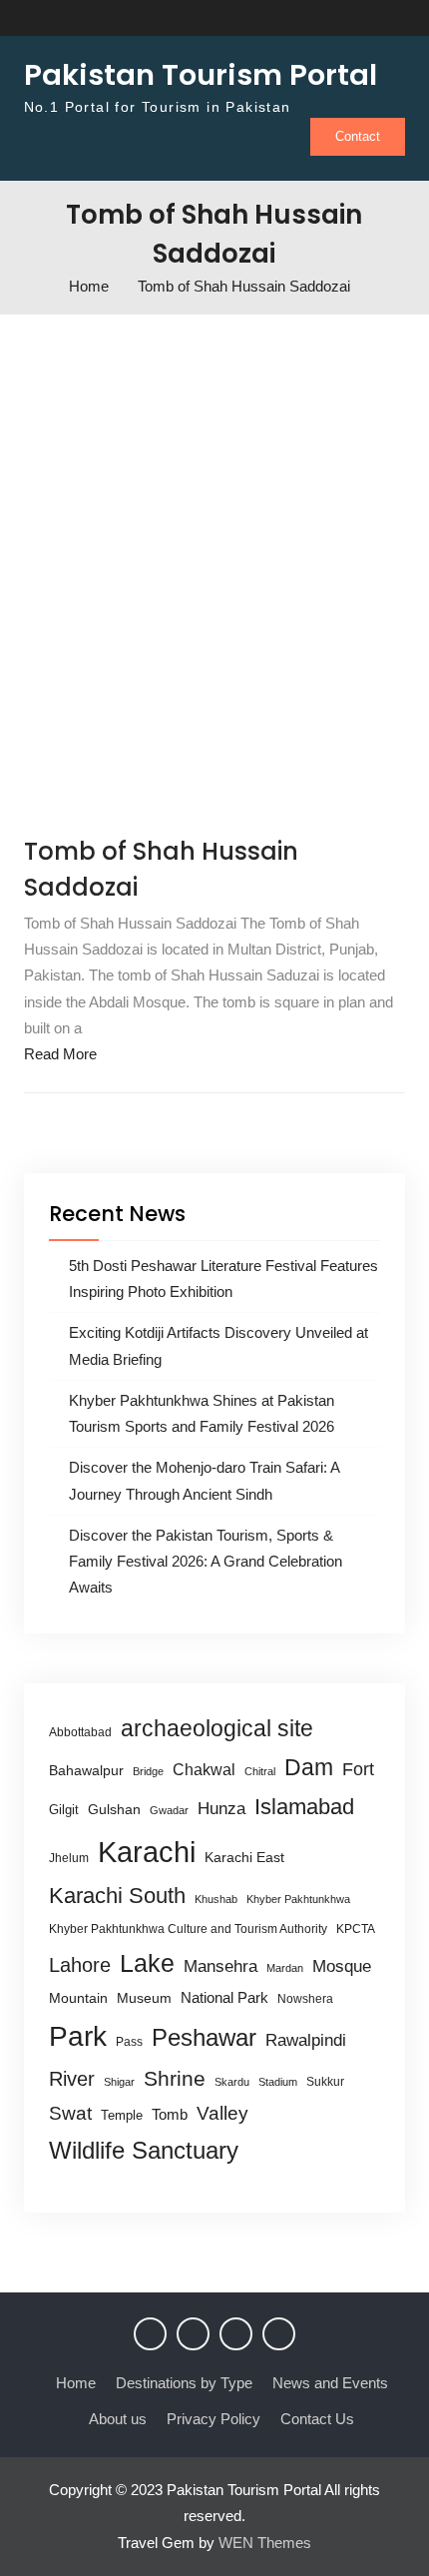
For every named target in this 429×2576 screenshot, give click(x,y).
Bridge (148, 1771)
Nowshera (305, 1999)
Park (78, 2036)
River (72, 2079)
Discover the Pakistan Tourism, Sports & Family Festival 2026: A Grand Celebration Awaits (206, 1562)
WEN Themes (265, 2543)
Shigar (119, 2082)
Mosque (342, 1966)
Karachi (147, 1852)
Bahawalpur (86, 1771)
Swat (70, 2113)
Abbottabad (80, 1732)
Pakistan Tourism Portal (201, 75)
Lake (147, 1963)
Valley (222, 2113)
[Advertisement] (214, 569)
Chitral (260, 1771)
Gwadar (169, 1810)
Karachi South (117, 1896)
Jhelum (69, 1858)
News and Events (330, 2383)
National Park (224, 1997)
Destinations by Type (184, 2383)
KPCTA (356, 1929)
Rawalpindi (306, 2040)
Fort (358, 1769)
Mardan (285, 1968)
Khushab (216, 1899)
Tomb (170, 2115)
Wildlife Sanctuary (144, 2151)
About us (118, 2419)
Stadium (278, 2082)
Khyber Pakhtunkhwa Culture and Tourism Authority (188, 1929)
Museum (144, 1998)
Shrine (175, 2078)
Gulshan (114, 1809)
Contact (358, 136)
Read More (60, 1054)
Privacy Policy (214, 2419)
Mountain (78, 1998)
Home (76, 2383)
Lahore (80, 1964)
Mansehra (220, 1966)
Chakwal (204, 1770)
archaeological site (217, 1728)
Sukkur (325, 2082)
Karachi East (244, 1857)
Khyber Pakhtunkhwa (298, 1899)
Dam (309, 1767)
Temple (122, 2115)
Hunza (221, 1809)
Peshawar (204, 2037)
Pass (129, 2042)
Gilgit (64, 1810)
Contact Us (317, 2419)
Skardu (232, 2082)
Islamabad (304, 1807)
